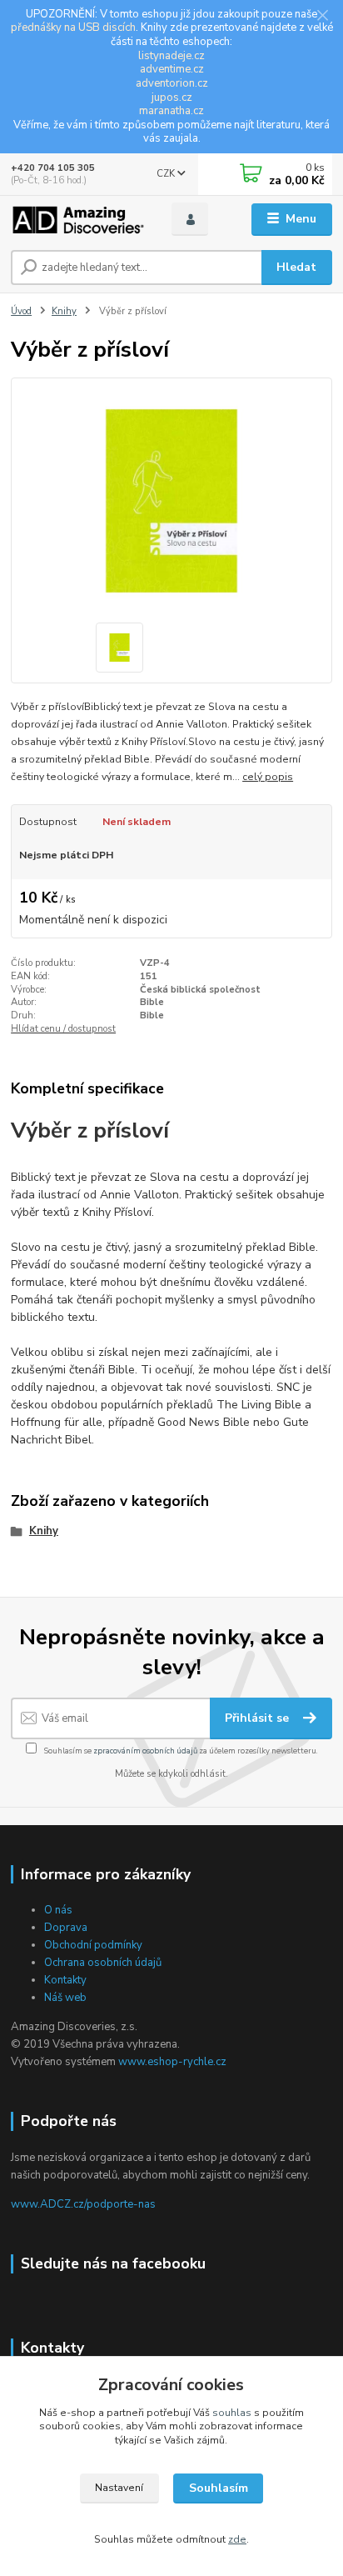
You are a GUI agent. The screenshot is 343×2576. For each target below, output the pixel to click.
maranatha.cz (171, 111)
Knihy (64, 311)
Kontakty (65, 1980)
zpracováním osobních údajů (145, 1751)
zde (237, 2539)
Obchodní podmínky (93, 1945)
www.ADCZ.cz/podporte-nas (83, 2204)
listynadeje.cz (171, 56)
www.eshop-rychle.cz (172, 2062)
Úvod (21, 311)
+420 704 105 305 (53, 168)
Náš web (65, 1998)
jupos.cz (172, 98)
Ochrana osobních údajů (103, 1963)
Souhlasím (219, 2488)
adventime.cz (172, 69)
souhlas (232, 2413)
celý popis (268, 777)
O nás (58, 1910)
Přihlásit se (258, 1718)
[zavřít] (322, 17)
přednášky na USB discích (73, 28)
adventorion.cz (172, 83)
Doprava (66, 1928)
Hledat (296, 267)
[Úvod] (78, 220)
